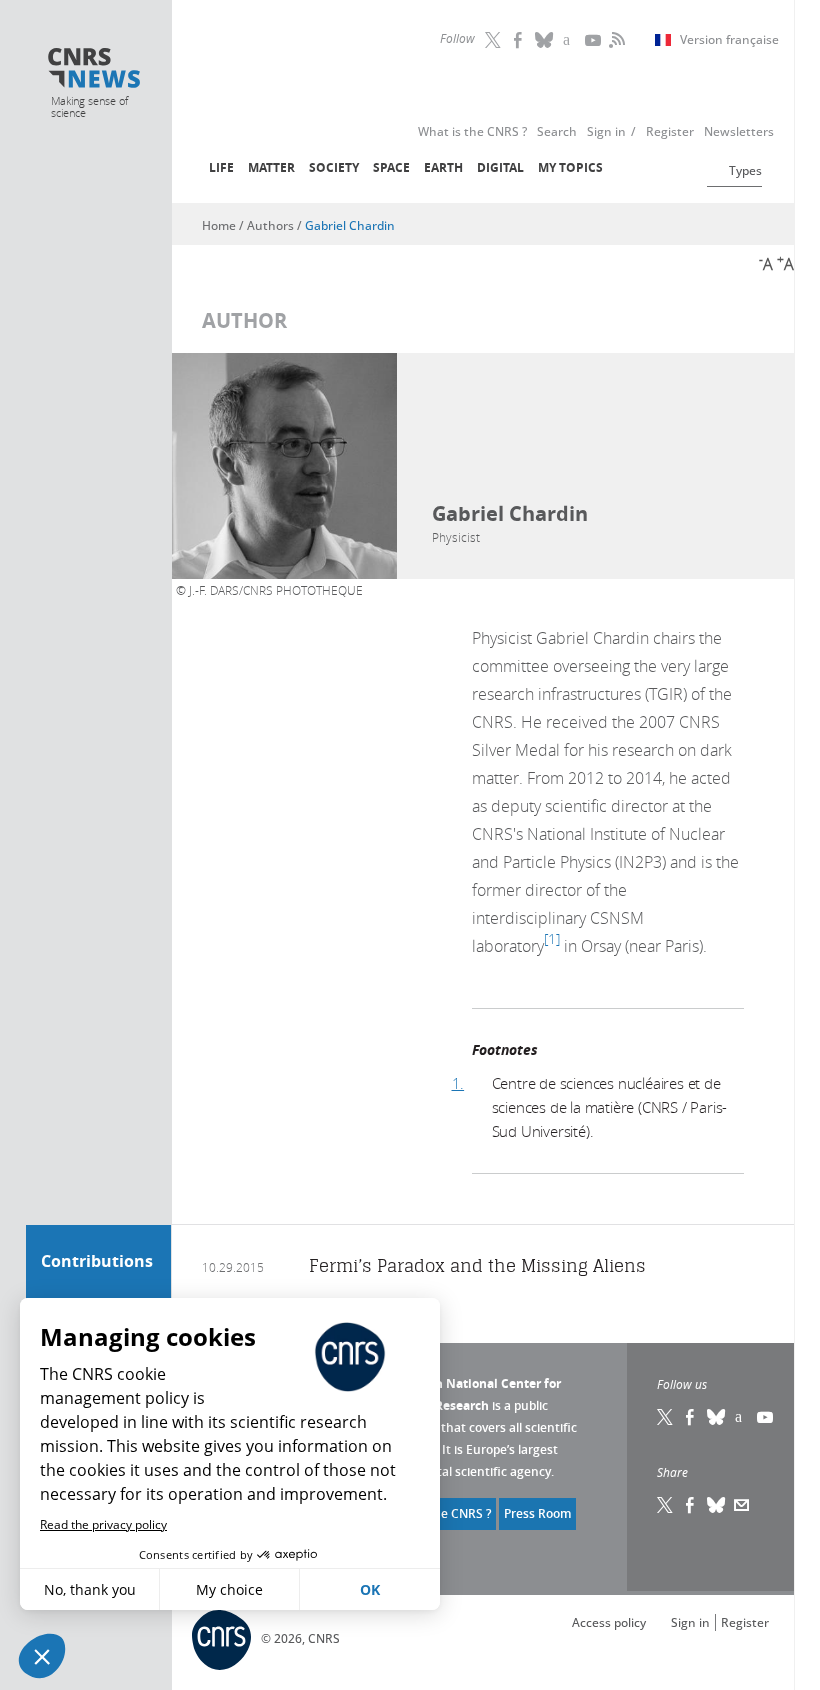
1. (458, 1083)
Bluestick (545, 40)
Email (742, 1505)
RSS (615, 40)
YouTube (595, 40)
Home (219, 225)
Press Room (537, 1513)
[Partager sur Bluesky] (717, 1505)
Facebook (520, 40)
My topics (570, 167)
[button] (42, 1656)
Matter (271, 167)
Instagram (570, 40)
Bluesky (717, 1417)
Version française (729, 40)
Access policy (609, 1622)
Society (334, 167)
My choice (229, 1589)
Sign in (690, 1622)
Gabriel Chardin (350, 225)
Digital (500, 167)
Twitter (495, 40)
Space (391, 167)
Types (745, 170)
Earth (443, 167)
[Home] (94, 70)
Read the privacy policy (103, 1524)
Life (221, 167)
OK (370, 1589)
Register (745, 1622)
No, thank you (90, 1589)
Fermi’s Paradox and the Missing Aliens (477, 1265)
